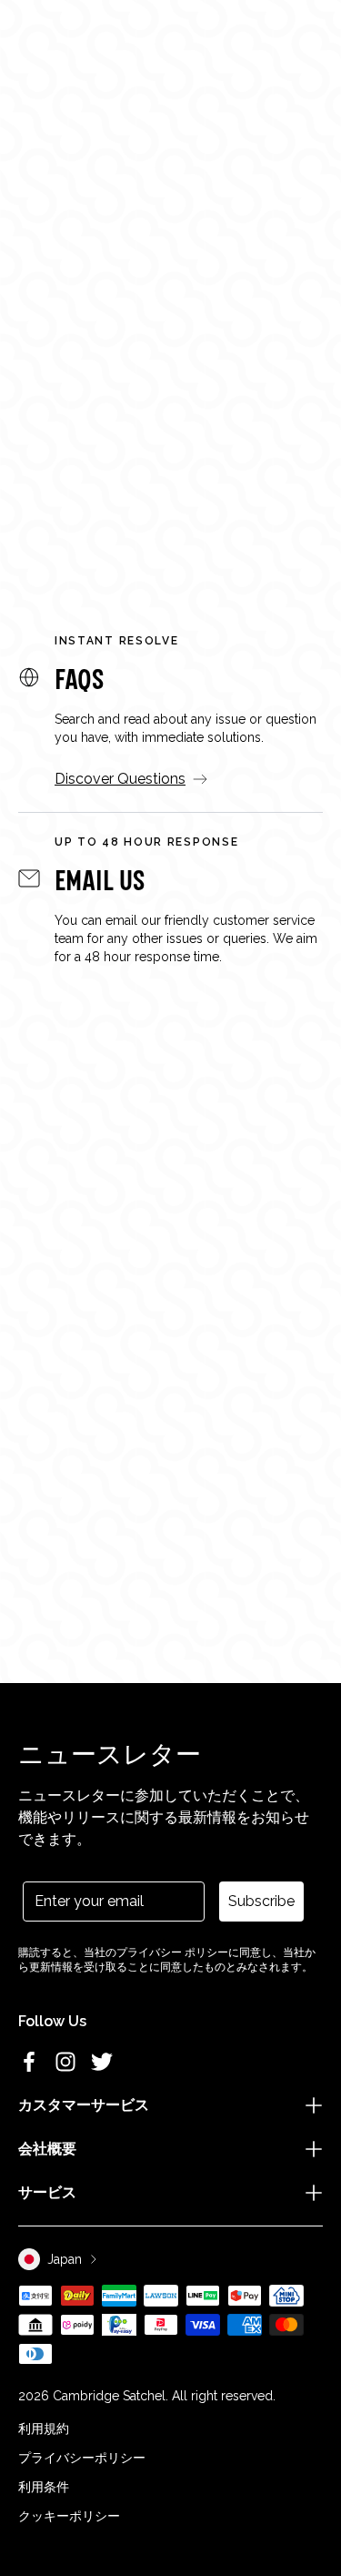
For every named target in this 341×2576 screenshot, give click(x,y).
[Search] (67, 53)
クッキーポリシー (69, 2516)
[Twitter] (102, 2062)
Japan (65, 2259)
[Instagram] (65, 2062)
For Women (68, 431)
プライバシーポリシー (82, 2458)
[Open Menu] (38, 53)
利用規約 (44, 2429)
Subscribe (261, 1901)
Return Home (170, 490)
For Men (186, 431)
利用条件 (44, 2487)
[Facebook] (29, 2062)
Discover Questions (120, 779)
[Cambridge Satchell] (170, 58)
